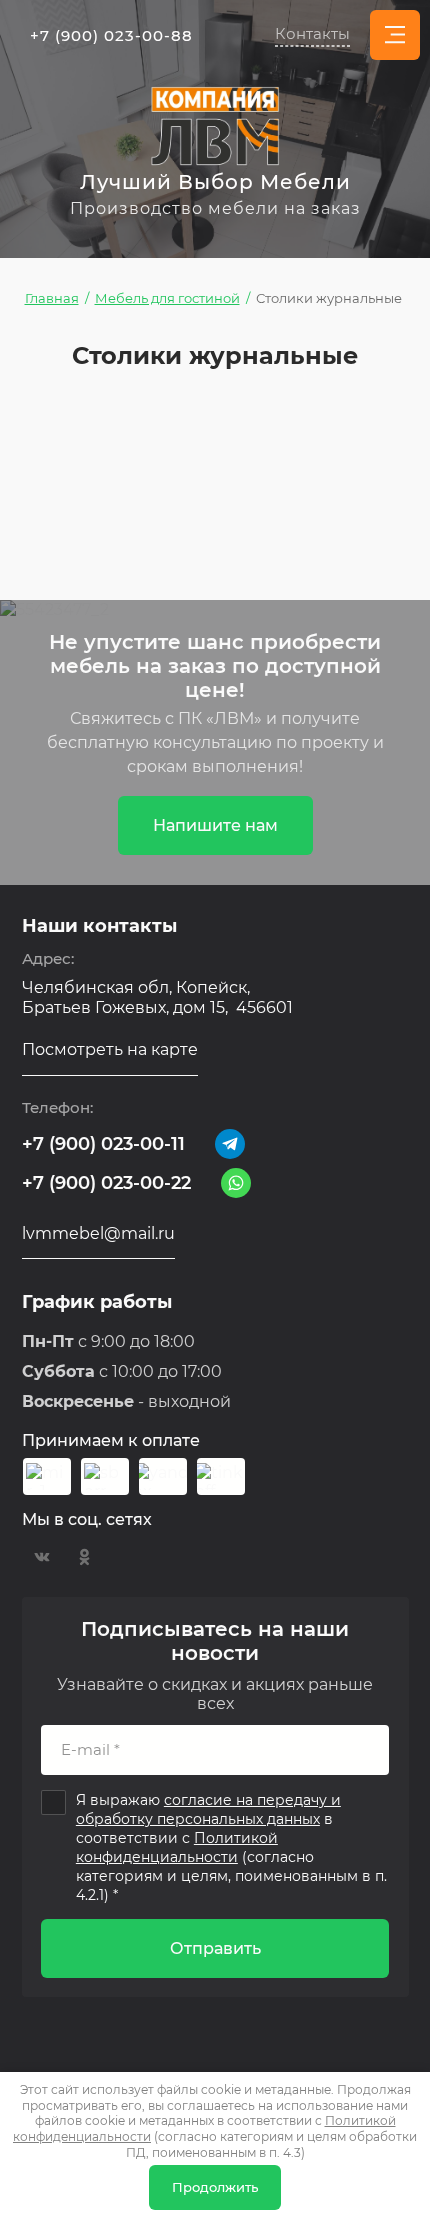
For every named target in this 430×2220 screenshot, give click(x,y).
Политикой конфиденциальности (177, 1847)
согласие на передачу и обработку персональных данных (208, 1809)
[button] (312, 35)
